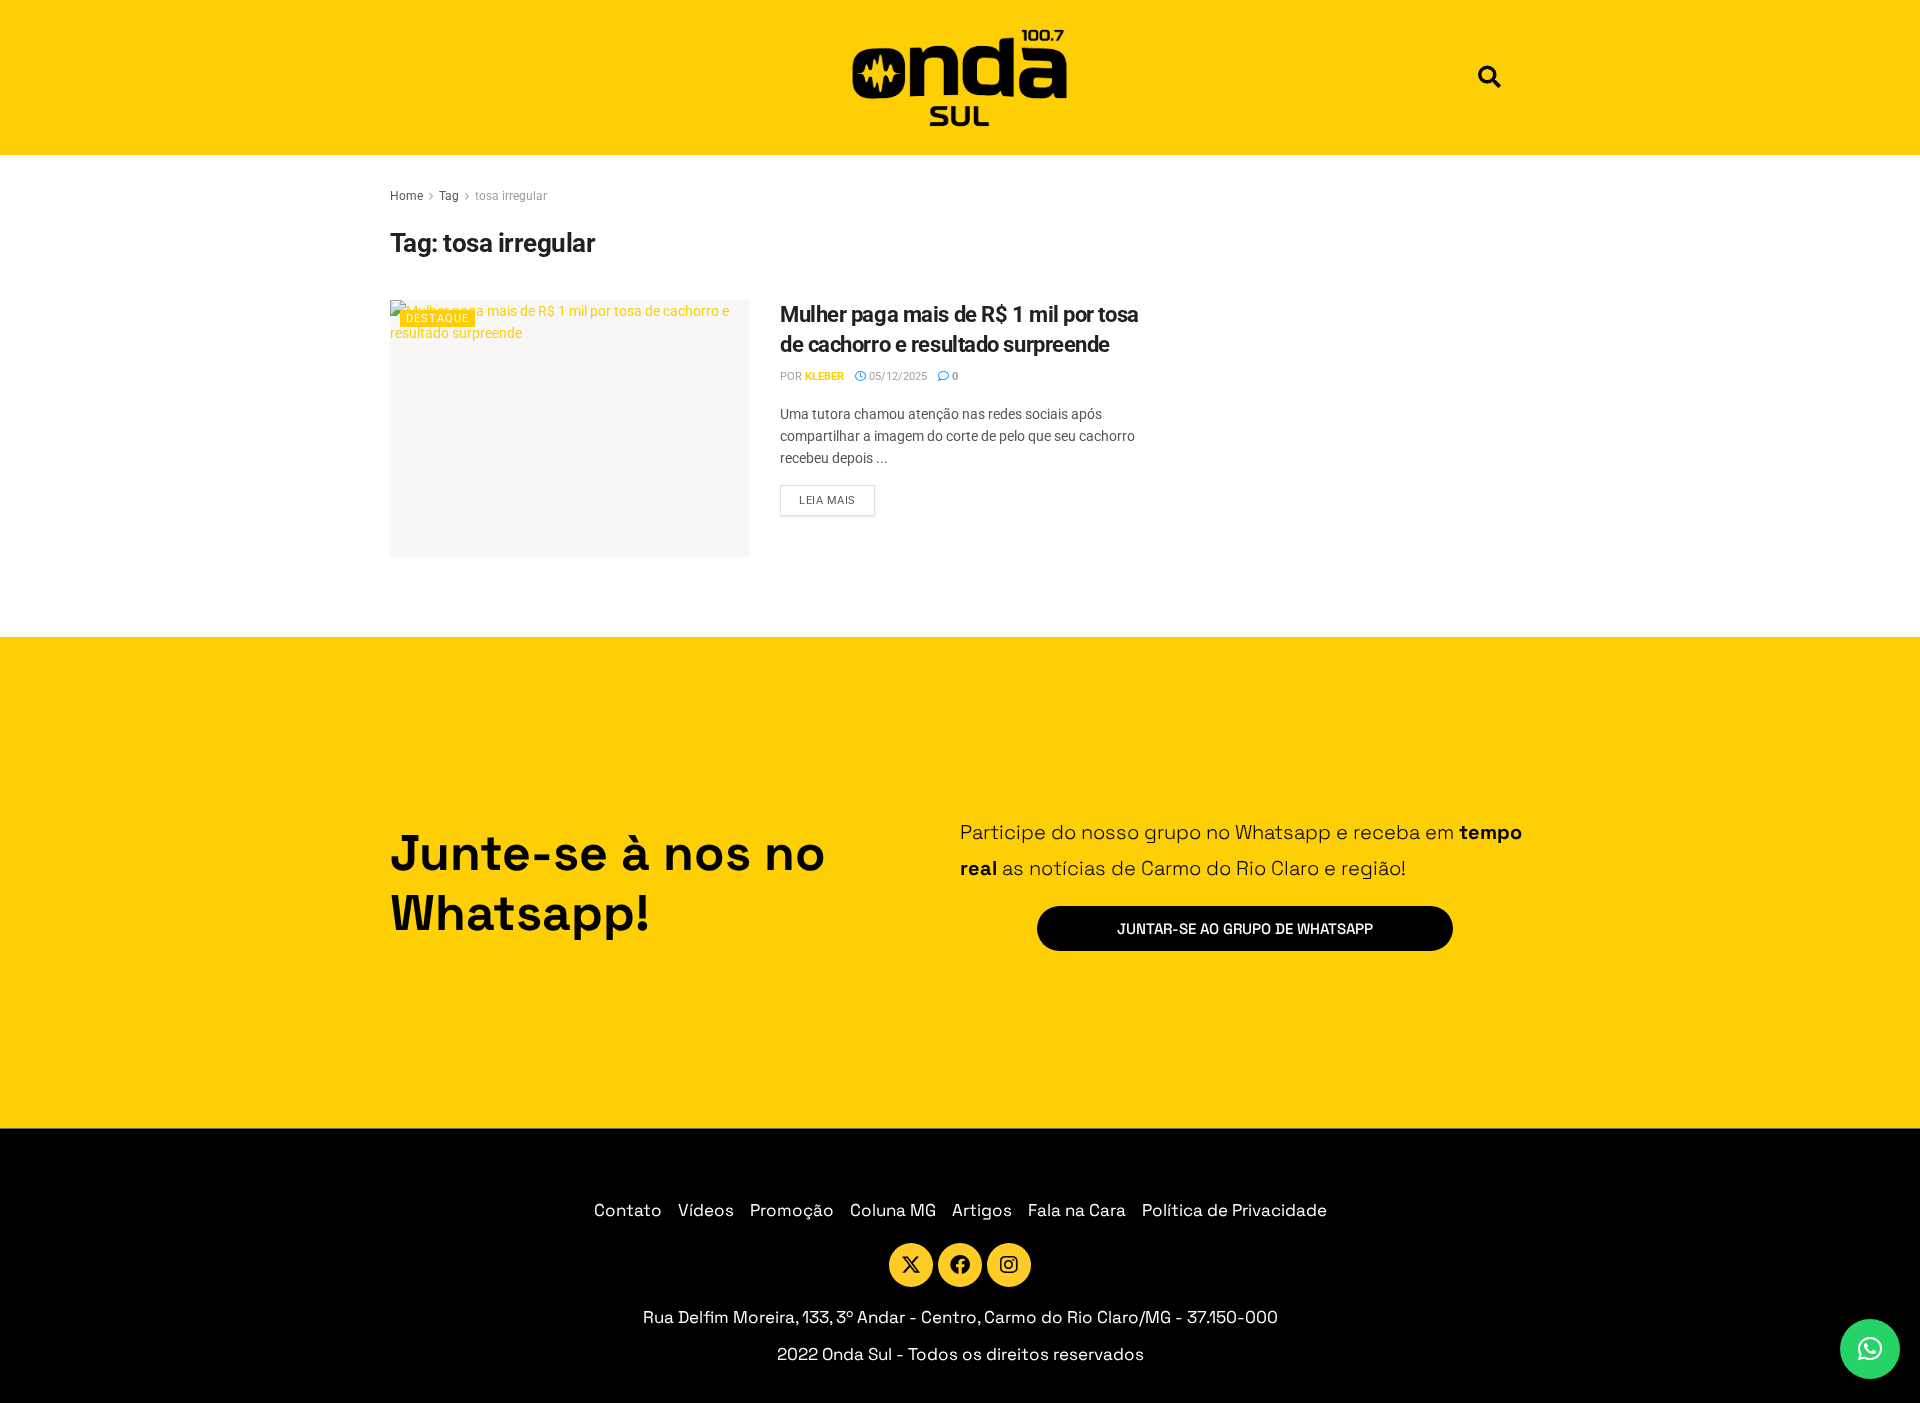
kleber (824, 376)
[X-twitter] (911, 1265)
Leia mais (837, 496)
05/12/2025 (896, 376)
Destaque (437, 318)
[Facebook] (960, 1265)
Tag (449, 196)
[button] (1489, 77)
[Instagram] (1009, 1265)
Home (406, 196)
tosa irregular (511, 196)
